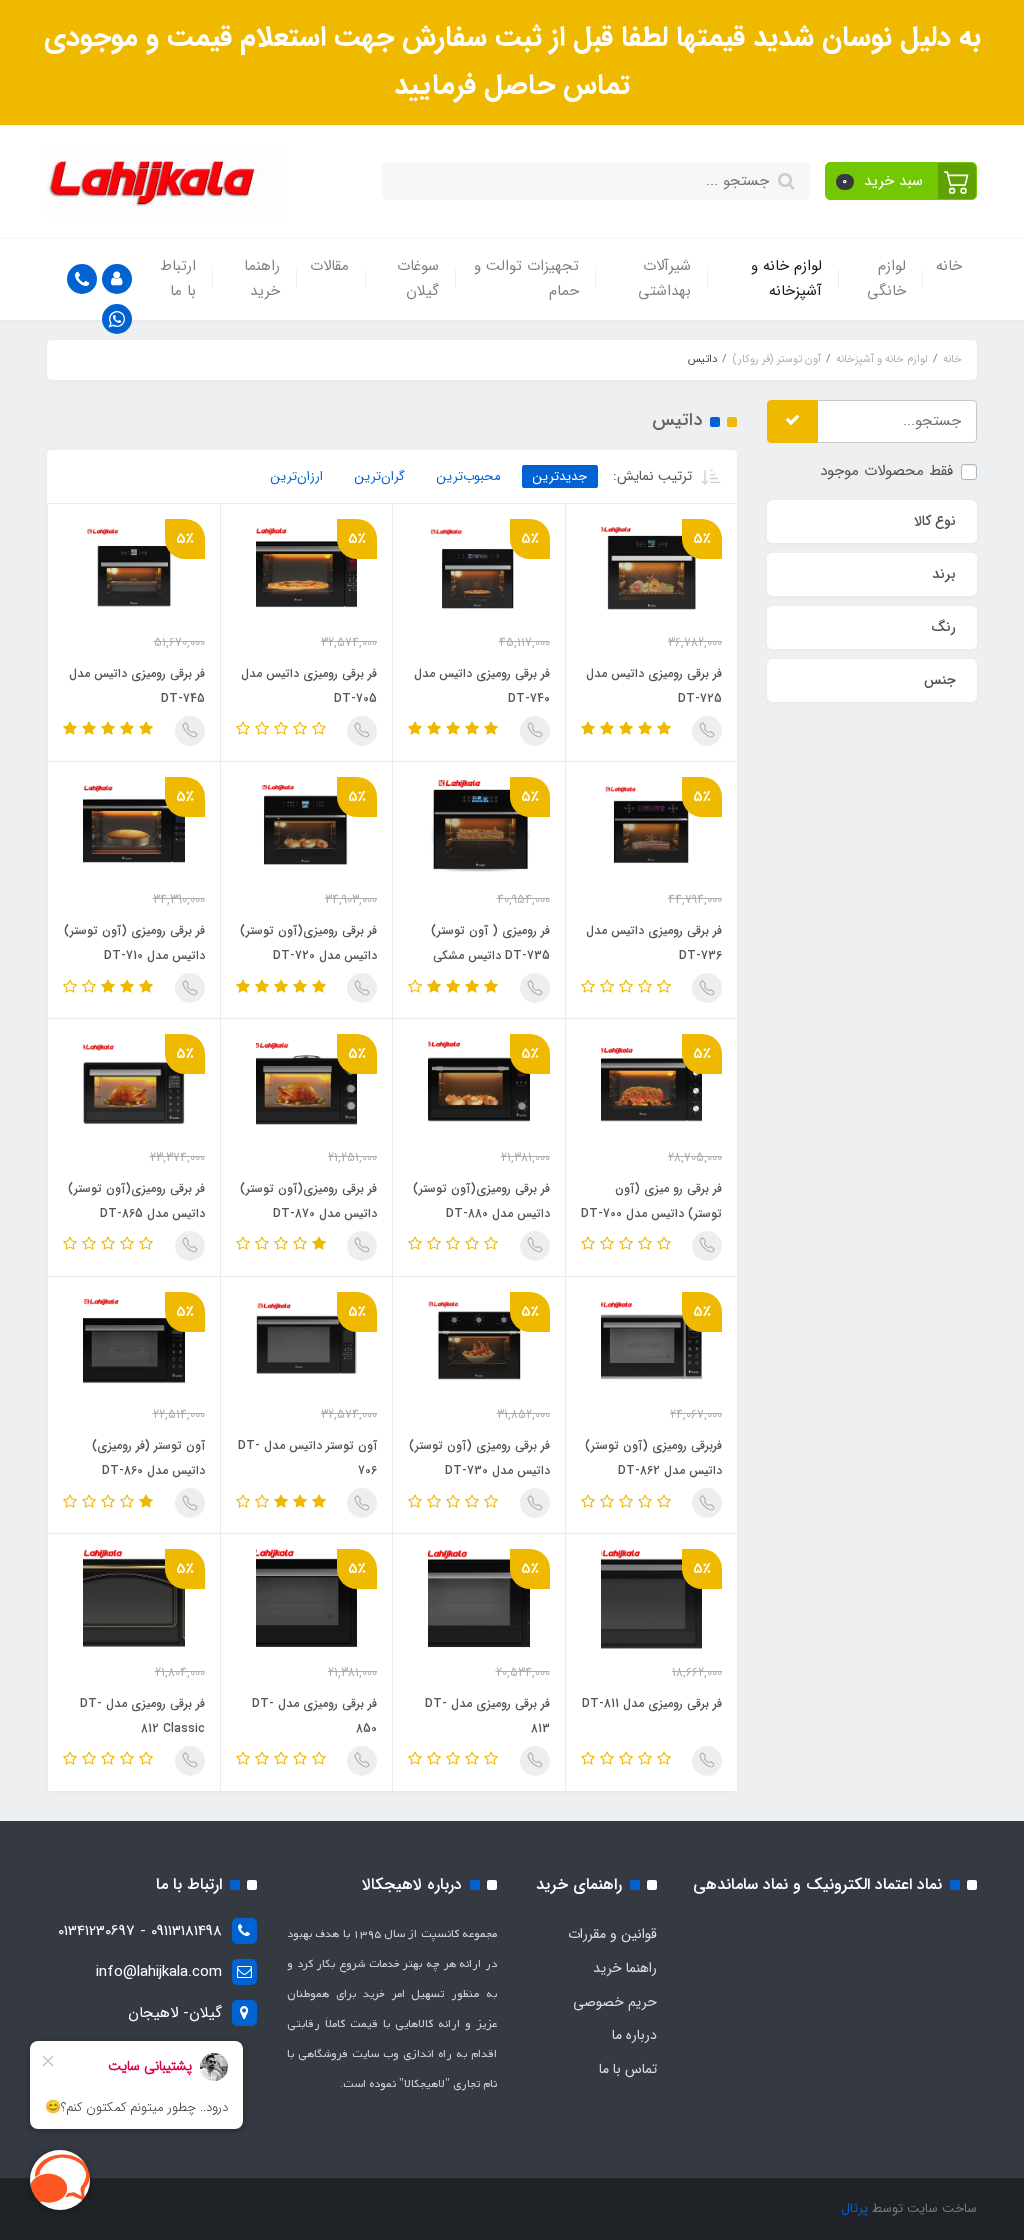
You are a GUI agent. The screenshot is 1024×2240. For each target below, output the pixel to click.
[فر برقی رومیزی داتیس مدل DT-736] (652, 827)
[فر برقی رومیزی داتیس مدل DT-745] (134, 569)
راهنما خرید (262, 279)
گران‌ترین (380, 476)
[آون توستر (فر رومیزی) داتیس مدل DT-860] (134, 1342)
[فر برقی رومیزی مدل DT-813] (479, 1599)
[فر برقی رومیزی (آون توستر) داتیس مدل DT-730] (479, 1342)
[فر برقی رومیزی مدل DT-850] (307, 1599)
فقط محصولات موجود (886, 471)
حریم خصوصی (615, 2002)
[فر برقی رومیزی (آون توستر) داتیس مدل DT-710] (134, 827)
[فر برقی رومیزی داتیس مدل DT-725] (652, 569)
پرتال (854, 2208)
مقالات (329, 266)
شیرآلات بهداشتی (664, 279)
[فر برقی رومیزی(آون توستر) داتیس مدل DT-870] (307, 1084)
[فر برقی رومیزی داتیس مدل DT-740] (479, 569)
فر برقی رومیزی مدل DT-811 (652, 1703)
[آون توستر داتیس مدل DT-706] (307, 1342)
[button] (901, 181)
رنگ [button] (943, 627)
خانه (949, 266)
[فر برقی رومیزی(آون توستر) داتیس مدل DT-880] (479, 1084)
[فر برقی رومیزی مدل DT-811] (652, 1599)
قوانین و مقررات (612, 1934)
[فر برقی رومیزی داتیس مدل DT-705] (307, 569)
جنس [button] (940, 680)
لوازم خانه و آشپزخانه (786, 279)
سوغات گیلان (418, 279)
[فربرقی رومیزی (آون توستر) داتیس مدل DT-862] (652, 1342)
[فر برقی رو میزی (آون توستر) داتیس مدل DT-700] (652, 1084)
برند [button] (944, 574)
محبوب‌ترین (469, 476)
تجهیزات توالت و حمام (526, 279)
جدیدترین (560, 476)
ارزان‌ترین (297, 476)
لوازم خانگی (886, 279)
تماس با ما (628, 2069)
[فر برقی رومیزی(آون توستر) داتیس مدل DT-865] (134, 1084)
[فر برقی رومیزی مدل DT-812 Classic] (134, 1599)
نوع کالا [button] (935, 521)
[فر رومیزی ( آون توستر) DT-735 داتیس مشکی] (479, 827)
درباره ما (634, 2035)
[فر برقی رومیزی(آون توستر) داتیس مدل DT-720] (307, 827)
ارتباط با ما (178, 279)
